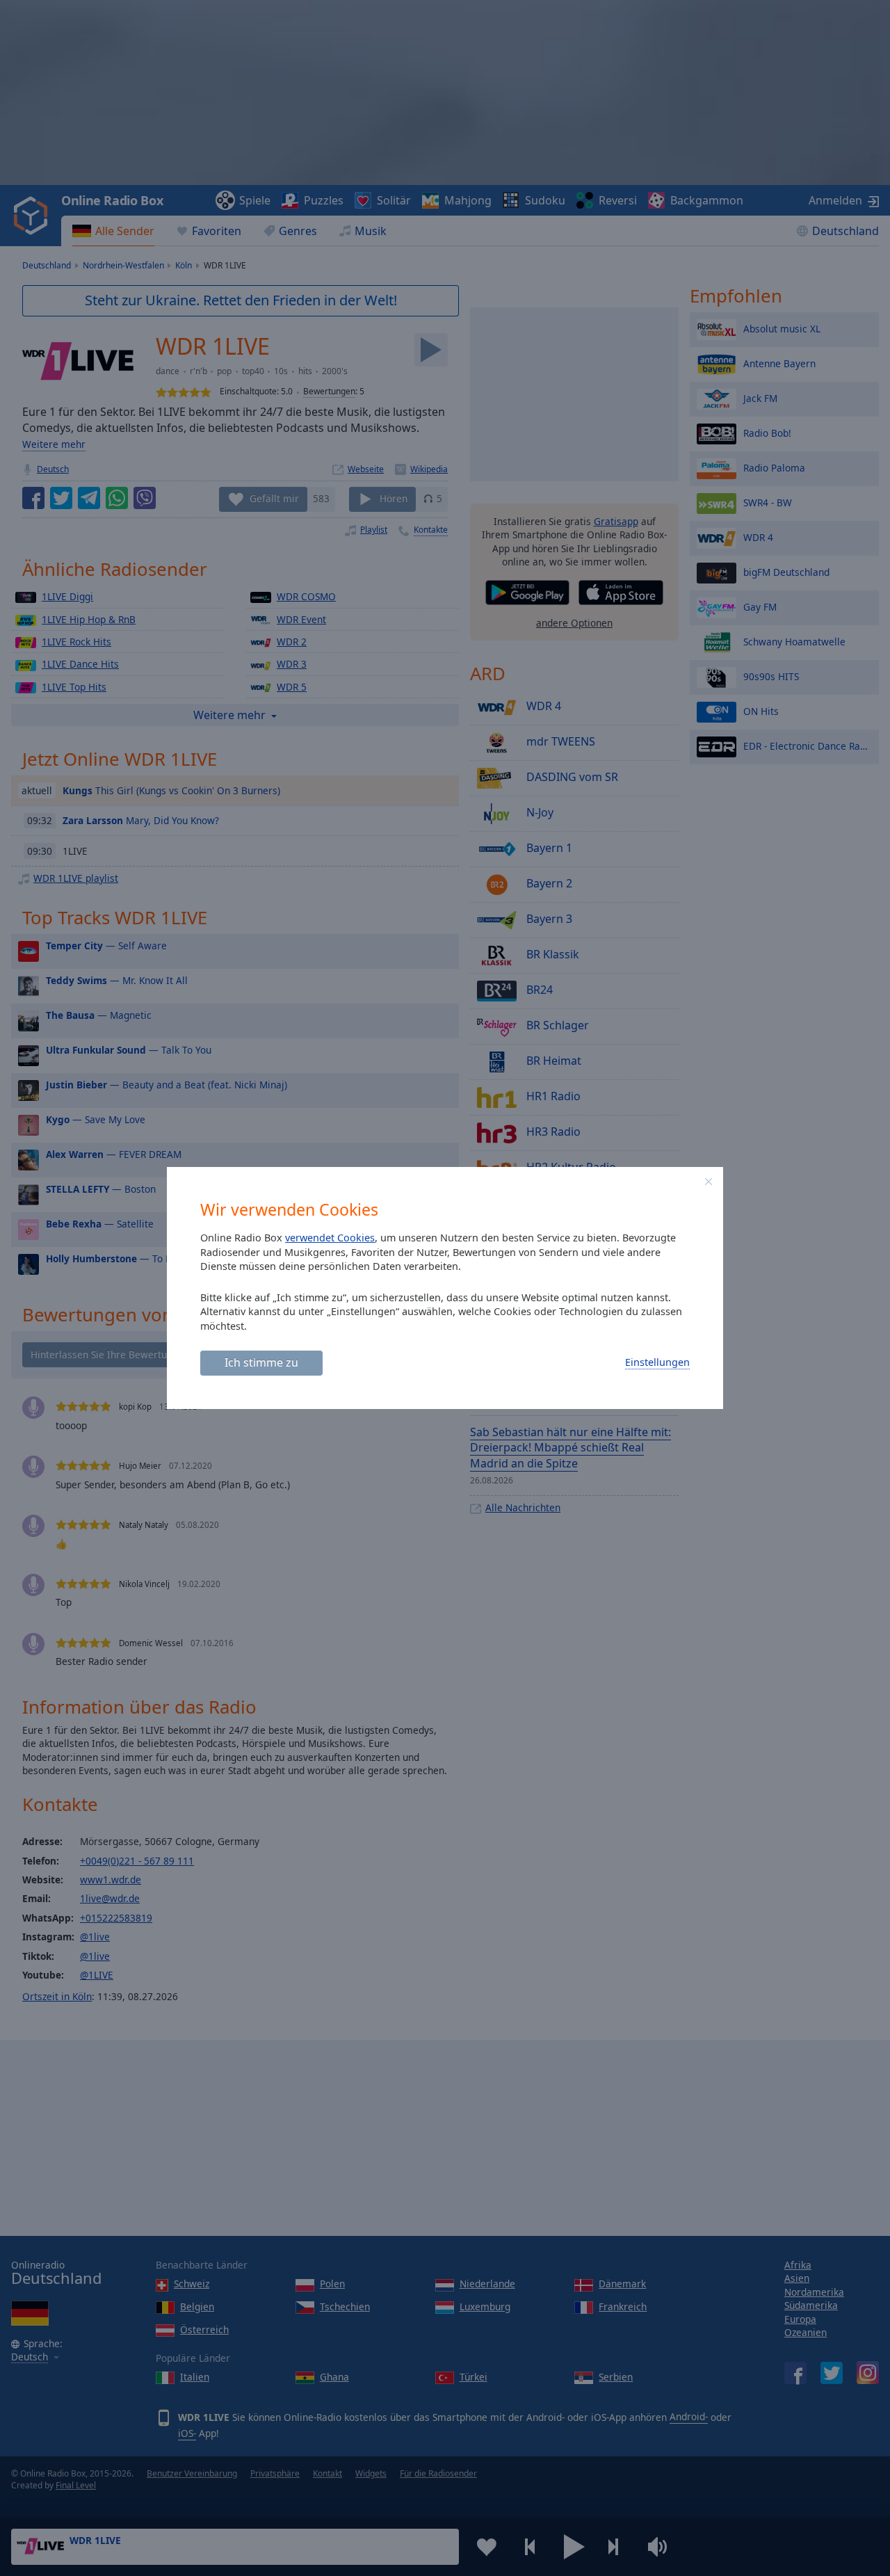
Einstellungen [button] (657, 1362)
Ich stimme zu (261, 1362)
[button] (709, 1182)
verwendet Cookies (330, 1238)
